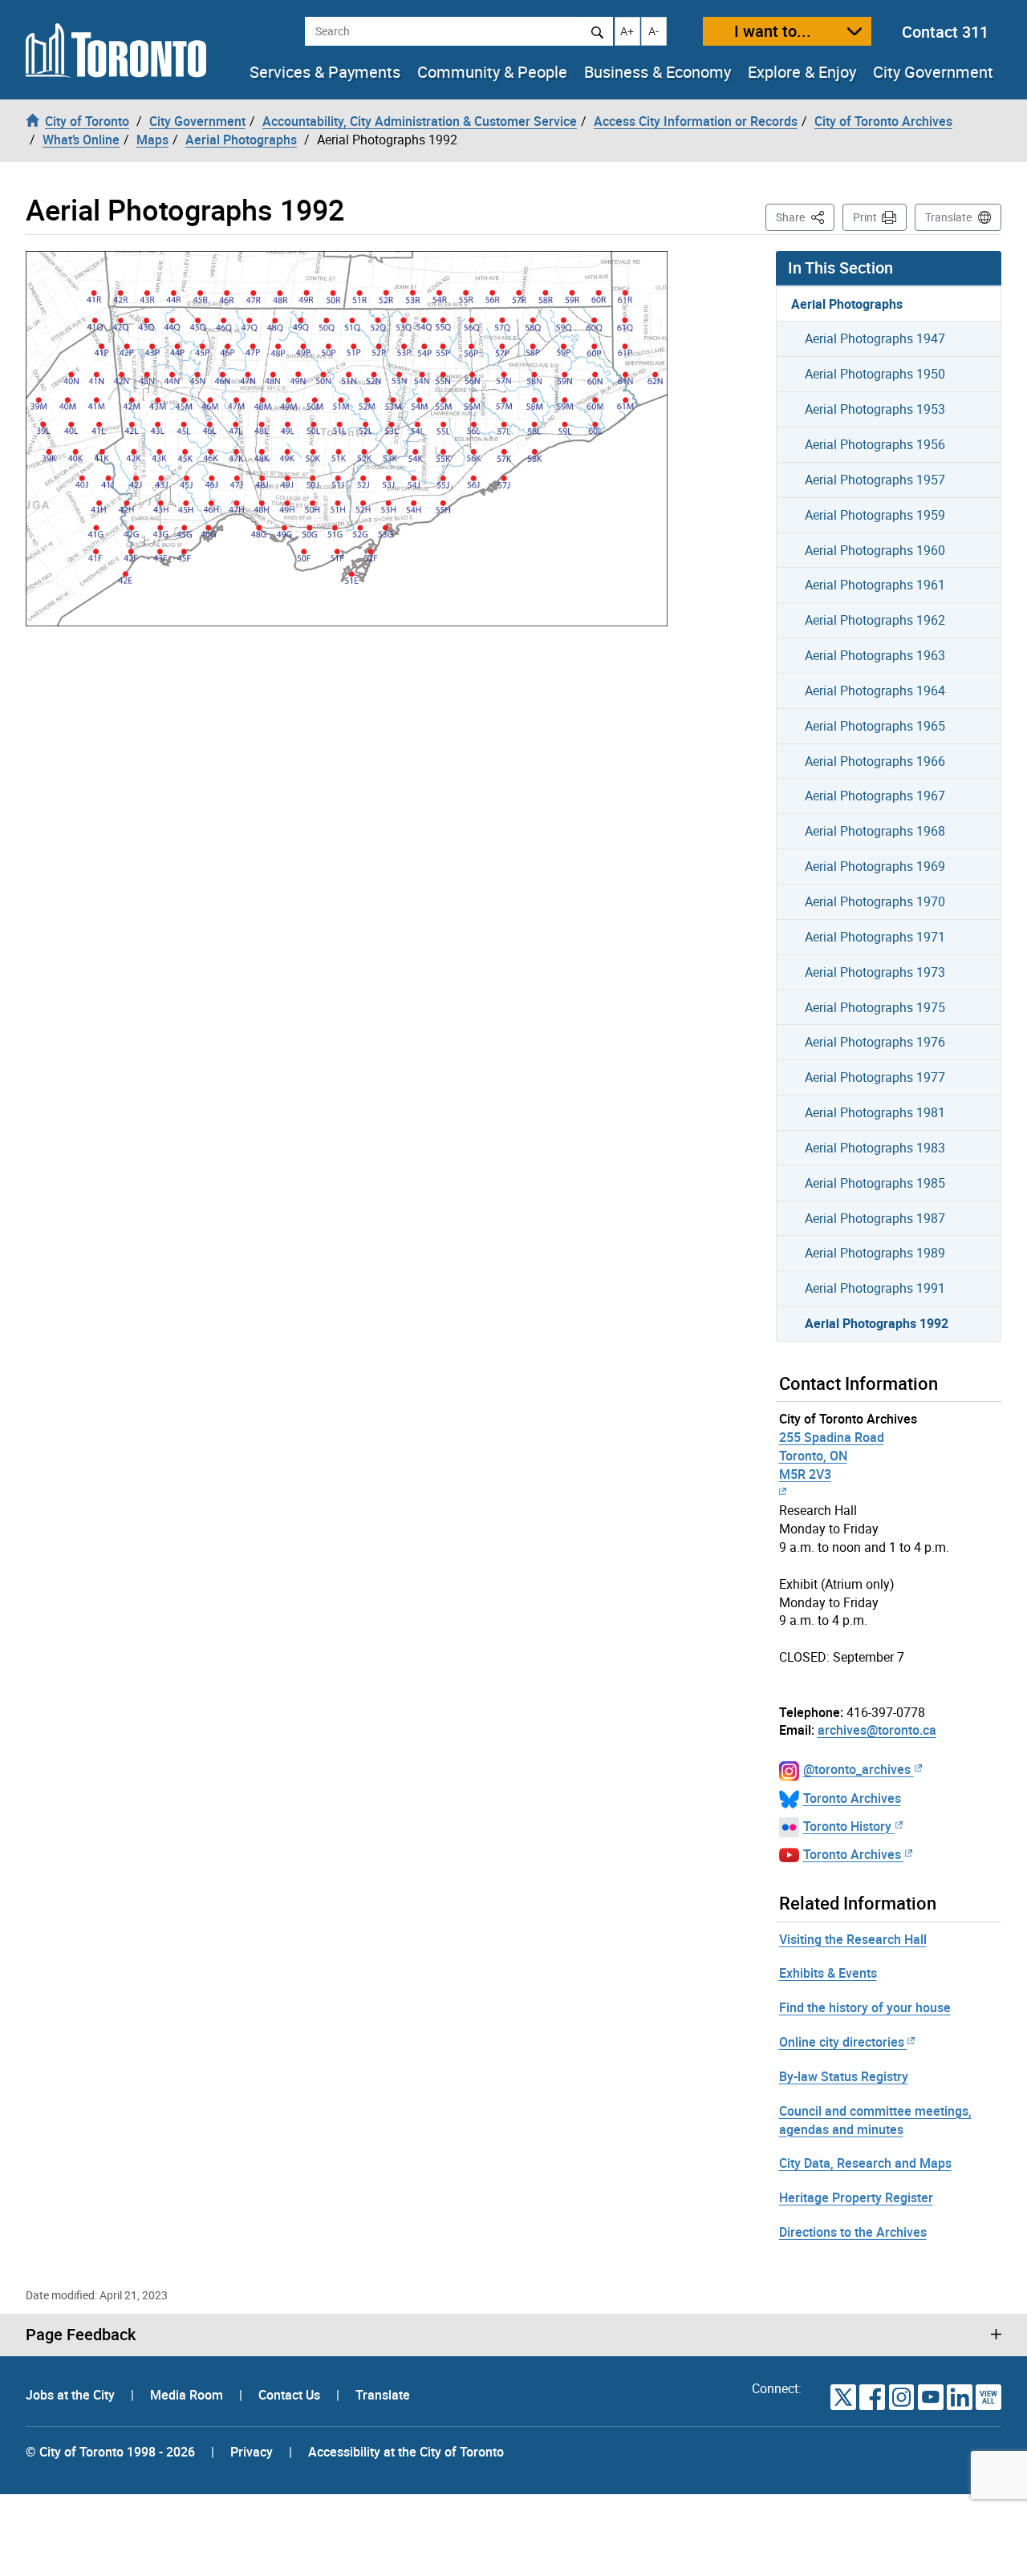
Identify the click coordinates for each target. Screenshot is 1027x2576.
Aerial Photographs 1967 (875, 796)
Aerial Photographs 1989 (875, 1253)
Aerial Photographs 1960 (875, 550)
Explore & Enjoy (802, 72)
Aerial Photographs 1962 (875, 620)
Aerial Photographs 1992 (877, 1323)
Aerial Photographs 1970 (875, 901)
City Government (933, 72)
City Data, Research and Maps (865, 2163)
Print (865, 217)
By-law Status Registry (844, 2076)
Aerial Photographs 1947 (875, 338)
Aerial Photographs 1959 (875, 515)
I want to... (773, 31)
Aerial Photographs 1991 (875, 1288)
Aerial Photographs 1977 (875, 1077)
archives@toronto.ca (877, 1730)
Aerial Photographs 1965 (875, 726)
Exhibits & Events (828, 1973)
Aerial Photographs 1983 (875, 1148)
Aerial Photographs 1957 (875, 480)
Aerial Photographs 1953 (875, 409)
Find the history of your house (865, 2007)
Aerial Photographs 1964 (875, 691)
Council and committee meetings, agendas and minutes (875, 2120)
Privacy (252, 2452)
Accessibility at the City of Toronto (406, 2452)
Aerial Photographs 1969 (875, 866)
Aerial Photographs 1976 (875, 1042)
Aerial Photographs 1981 (875, 1112)
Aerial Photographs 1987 (875, 1218)
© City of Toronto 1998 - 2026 (110, 2452)
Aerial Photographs (847, 304)
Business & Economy (658, 72)
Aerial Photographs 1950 (875, 374)
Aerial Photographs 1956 (875, 444)
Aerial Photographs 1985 (875, 1183)
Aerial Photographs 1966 (875, 761)
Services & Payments (325, 72)
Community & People (492, 72)
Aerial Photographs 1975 (875, 1007)
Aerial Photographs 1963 (875, 655)
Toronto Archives (852, 1798)
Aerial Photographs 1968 (875, 831)
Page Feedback (81, 2335)
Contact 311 (945, 32)
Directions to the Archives (853, 2232)
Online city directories (842, 2042)
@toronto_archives (857, 1769)
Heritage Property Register (856, 2197)
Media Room (188, 2395)
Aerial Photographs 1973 (875, 972)
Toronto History (847, 1826)
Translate (948, 217)
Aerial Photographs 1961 (875, 585)
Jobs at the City (72, 2395)
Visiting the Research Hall (853, 1939)
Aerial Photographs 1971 (875, 937)
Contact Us (291, 2395)
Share (805, 217)
